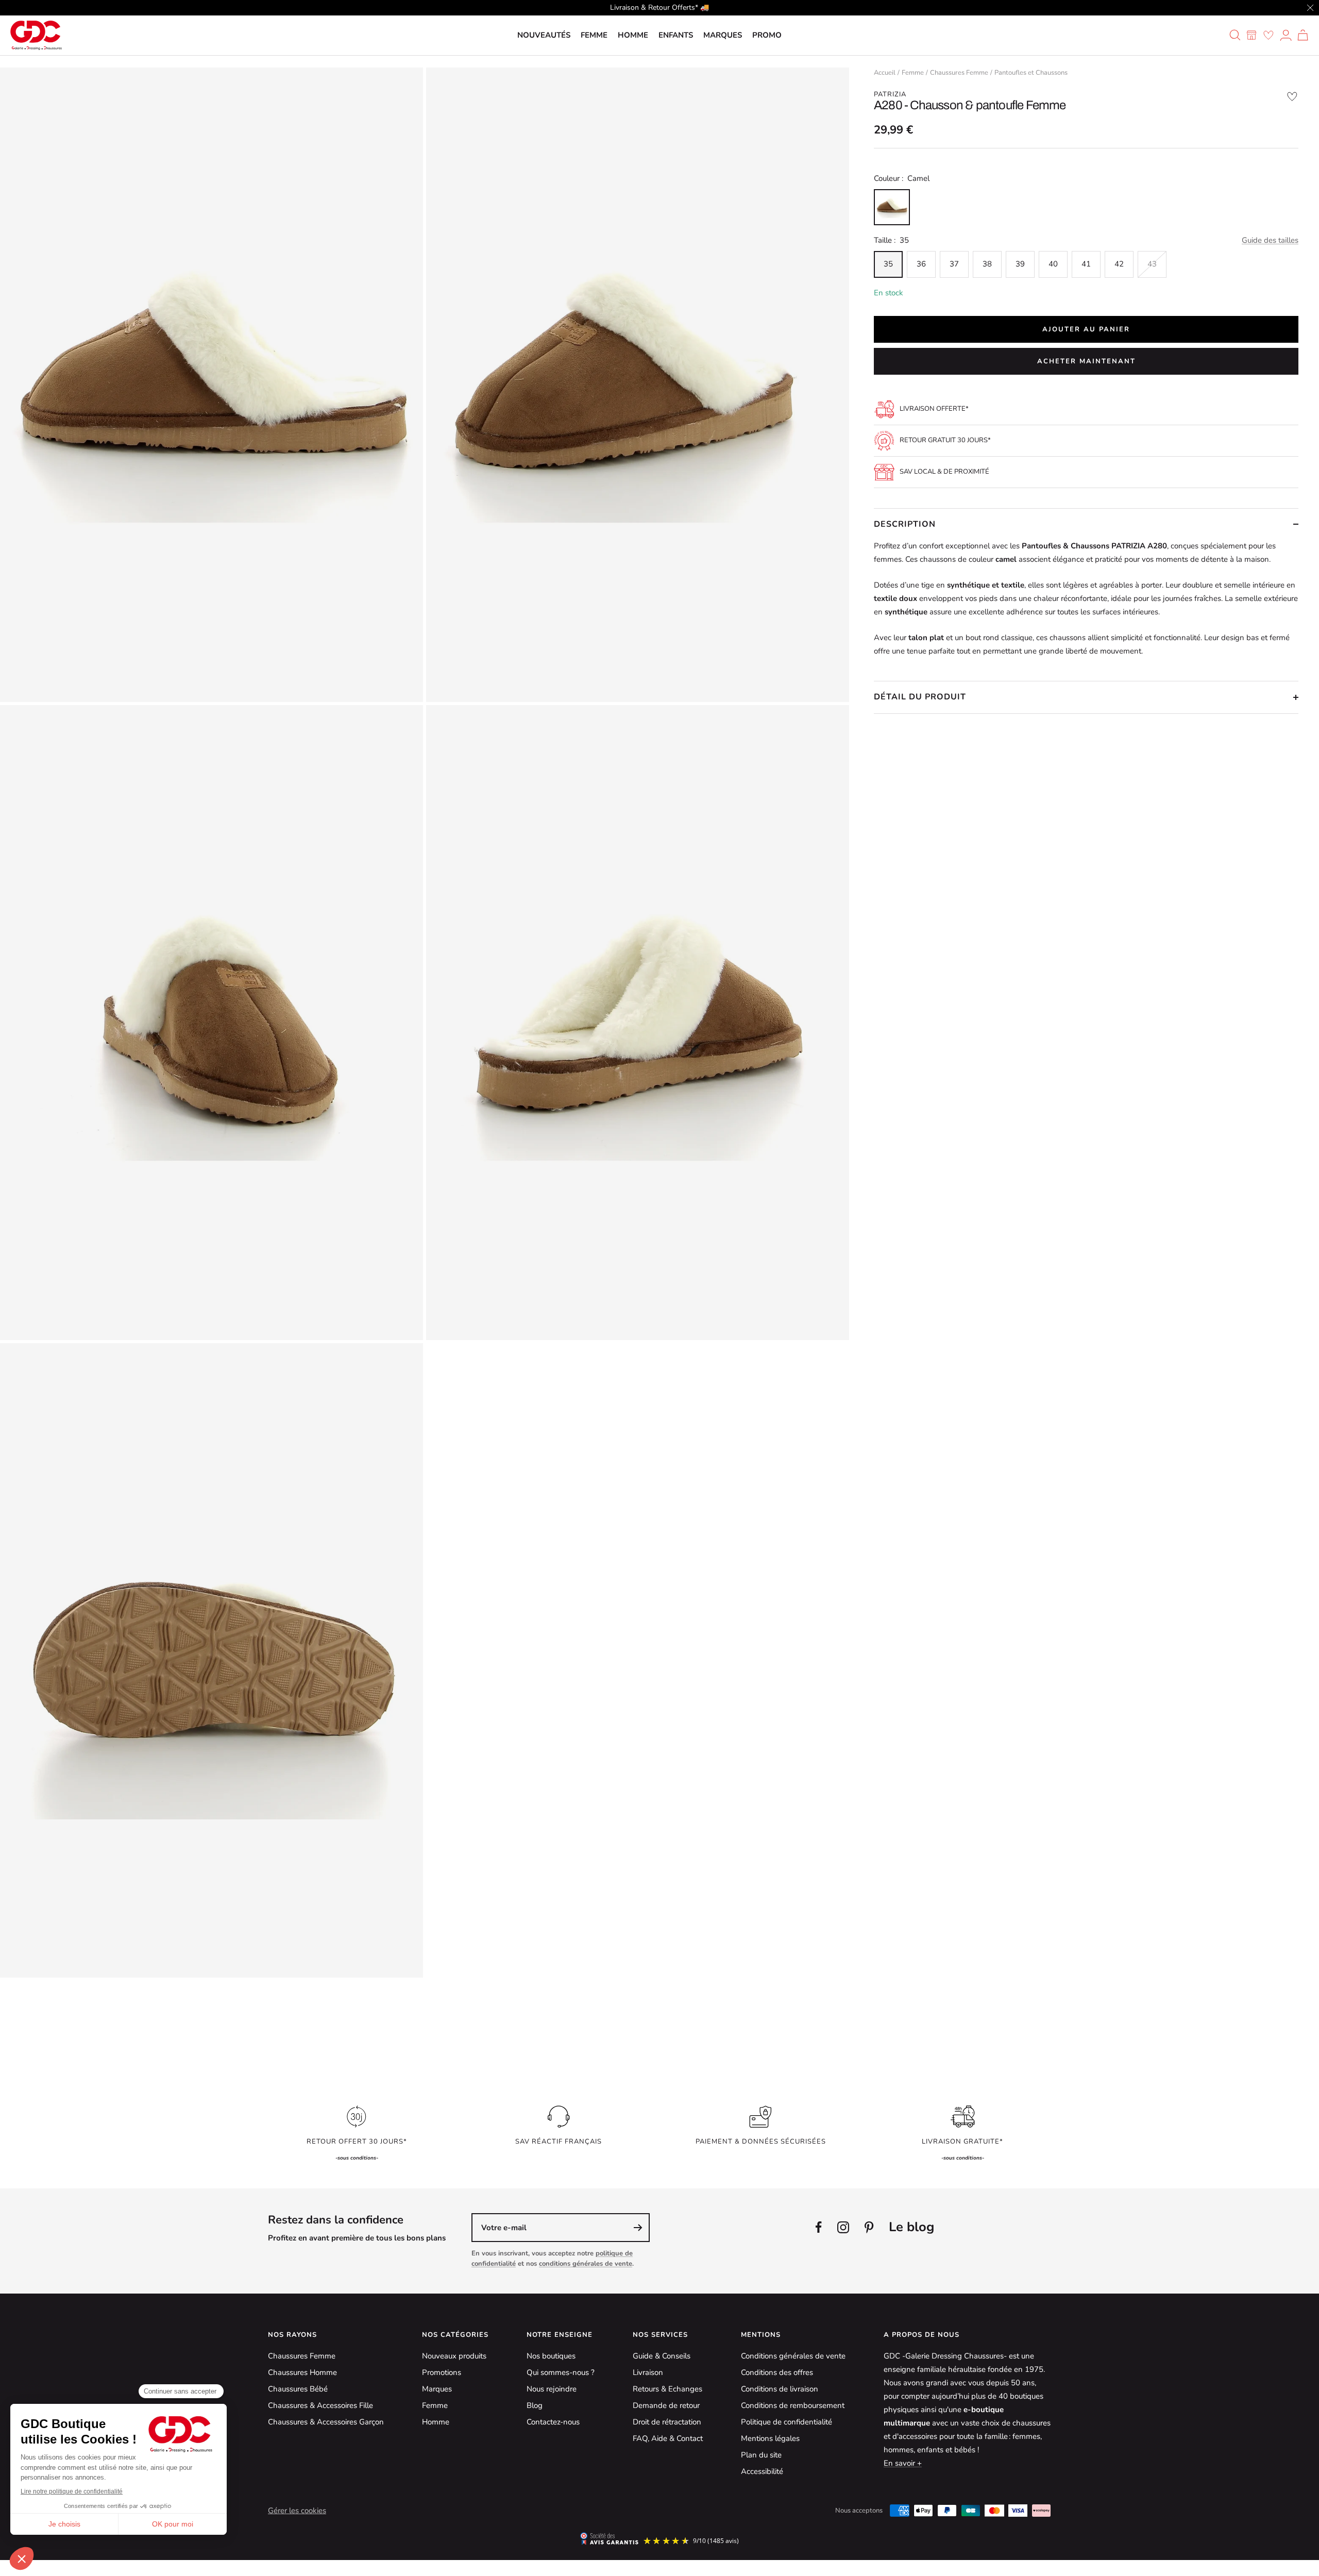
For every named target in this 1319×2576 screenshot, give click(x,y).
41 (1086, 264)
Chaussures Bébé (298, 2389)
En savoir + (903, 2463)
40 (1053, 264)
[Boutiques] (1252, 35)
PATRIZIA (890, 94)
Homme (633, 35)
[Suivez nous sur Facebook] (819, 2227)
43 (1152, 264)
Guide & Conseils (662, 2356)
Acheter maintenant (1086, 361)
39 (1020, 264)
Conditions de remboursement (793, 2405)
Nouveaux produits (454, 2356)
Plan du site (761, 2455)
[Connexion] (1286, 35)
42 (1119, 264)
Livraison (648, 2372)
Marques (723, 35)
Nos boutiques (551, 2356)
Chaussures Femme (959, 73)
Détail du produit (920, 697)
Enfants (676, 35)
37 (954, 264)
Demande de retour (666, 2405)
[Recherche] (1235, 35)
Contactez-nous (553, 2422)
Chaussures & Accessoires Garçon (326, 2422)
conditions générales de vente (586, 2264)
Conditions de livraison (780, 2389)
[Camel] (892, 207)
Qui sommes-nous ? (561, 2372)
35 (888, 264)
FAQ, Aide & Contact (668, 2438)
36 (921, 264)
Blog (535, 2405)
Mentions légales (770, 2438)
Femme (594, 35)
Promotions (442, 2372)
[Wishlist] (1269, 35)
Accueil (885, 73)
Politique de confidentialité (787, 2422)
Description (905, 524)
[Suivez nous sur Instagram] (843, 2227)
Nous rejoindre (552, 2389)
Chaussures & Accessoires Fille (320, 2405)
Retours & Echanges (667, 2389)
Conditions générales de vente (793, 2356)
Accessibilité (762, 2471)
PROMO (767, 35)
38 (987, 264)
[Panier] (1303, 35)
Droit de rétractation (667, 2422)
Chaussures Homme (302, 2372)
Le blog (911, 2227)
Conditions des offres (777, 2372)
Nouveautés (544, 35)
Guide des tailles (1270, 240)
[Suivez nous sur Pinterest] (869, 2227)
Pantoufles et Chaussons (1031, 73)
